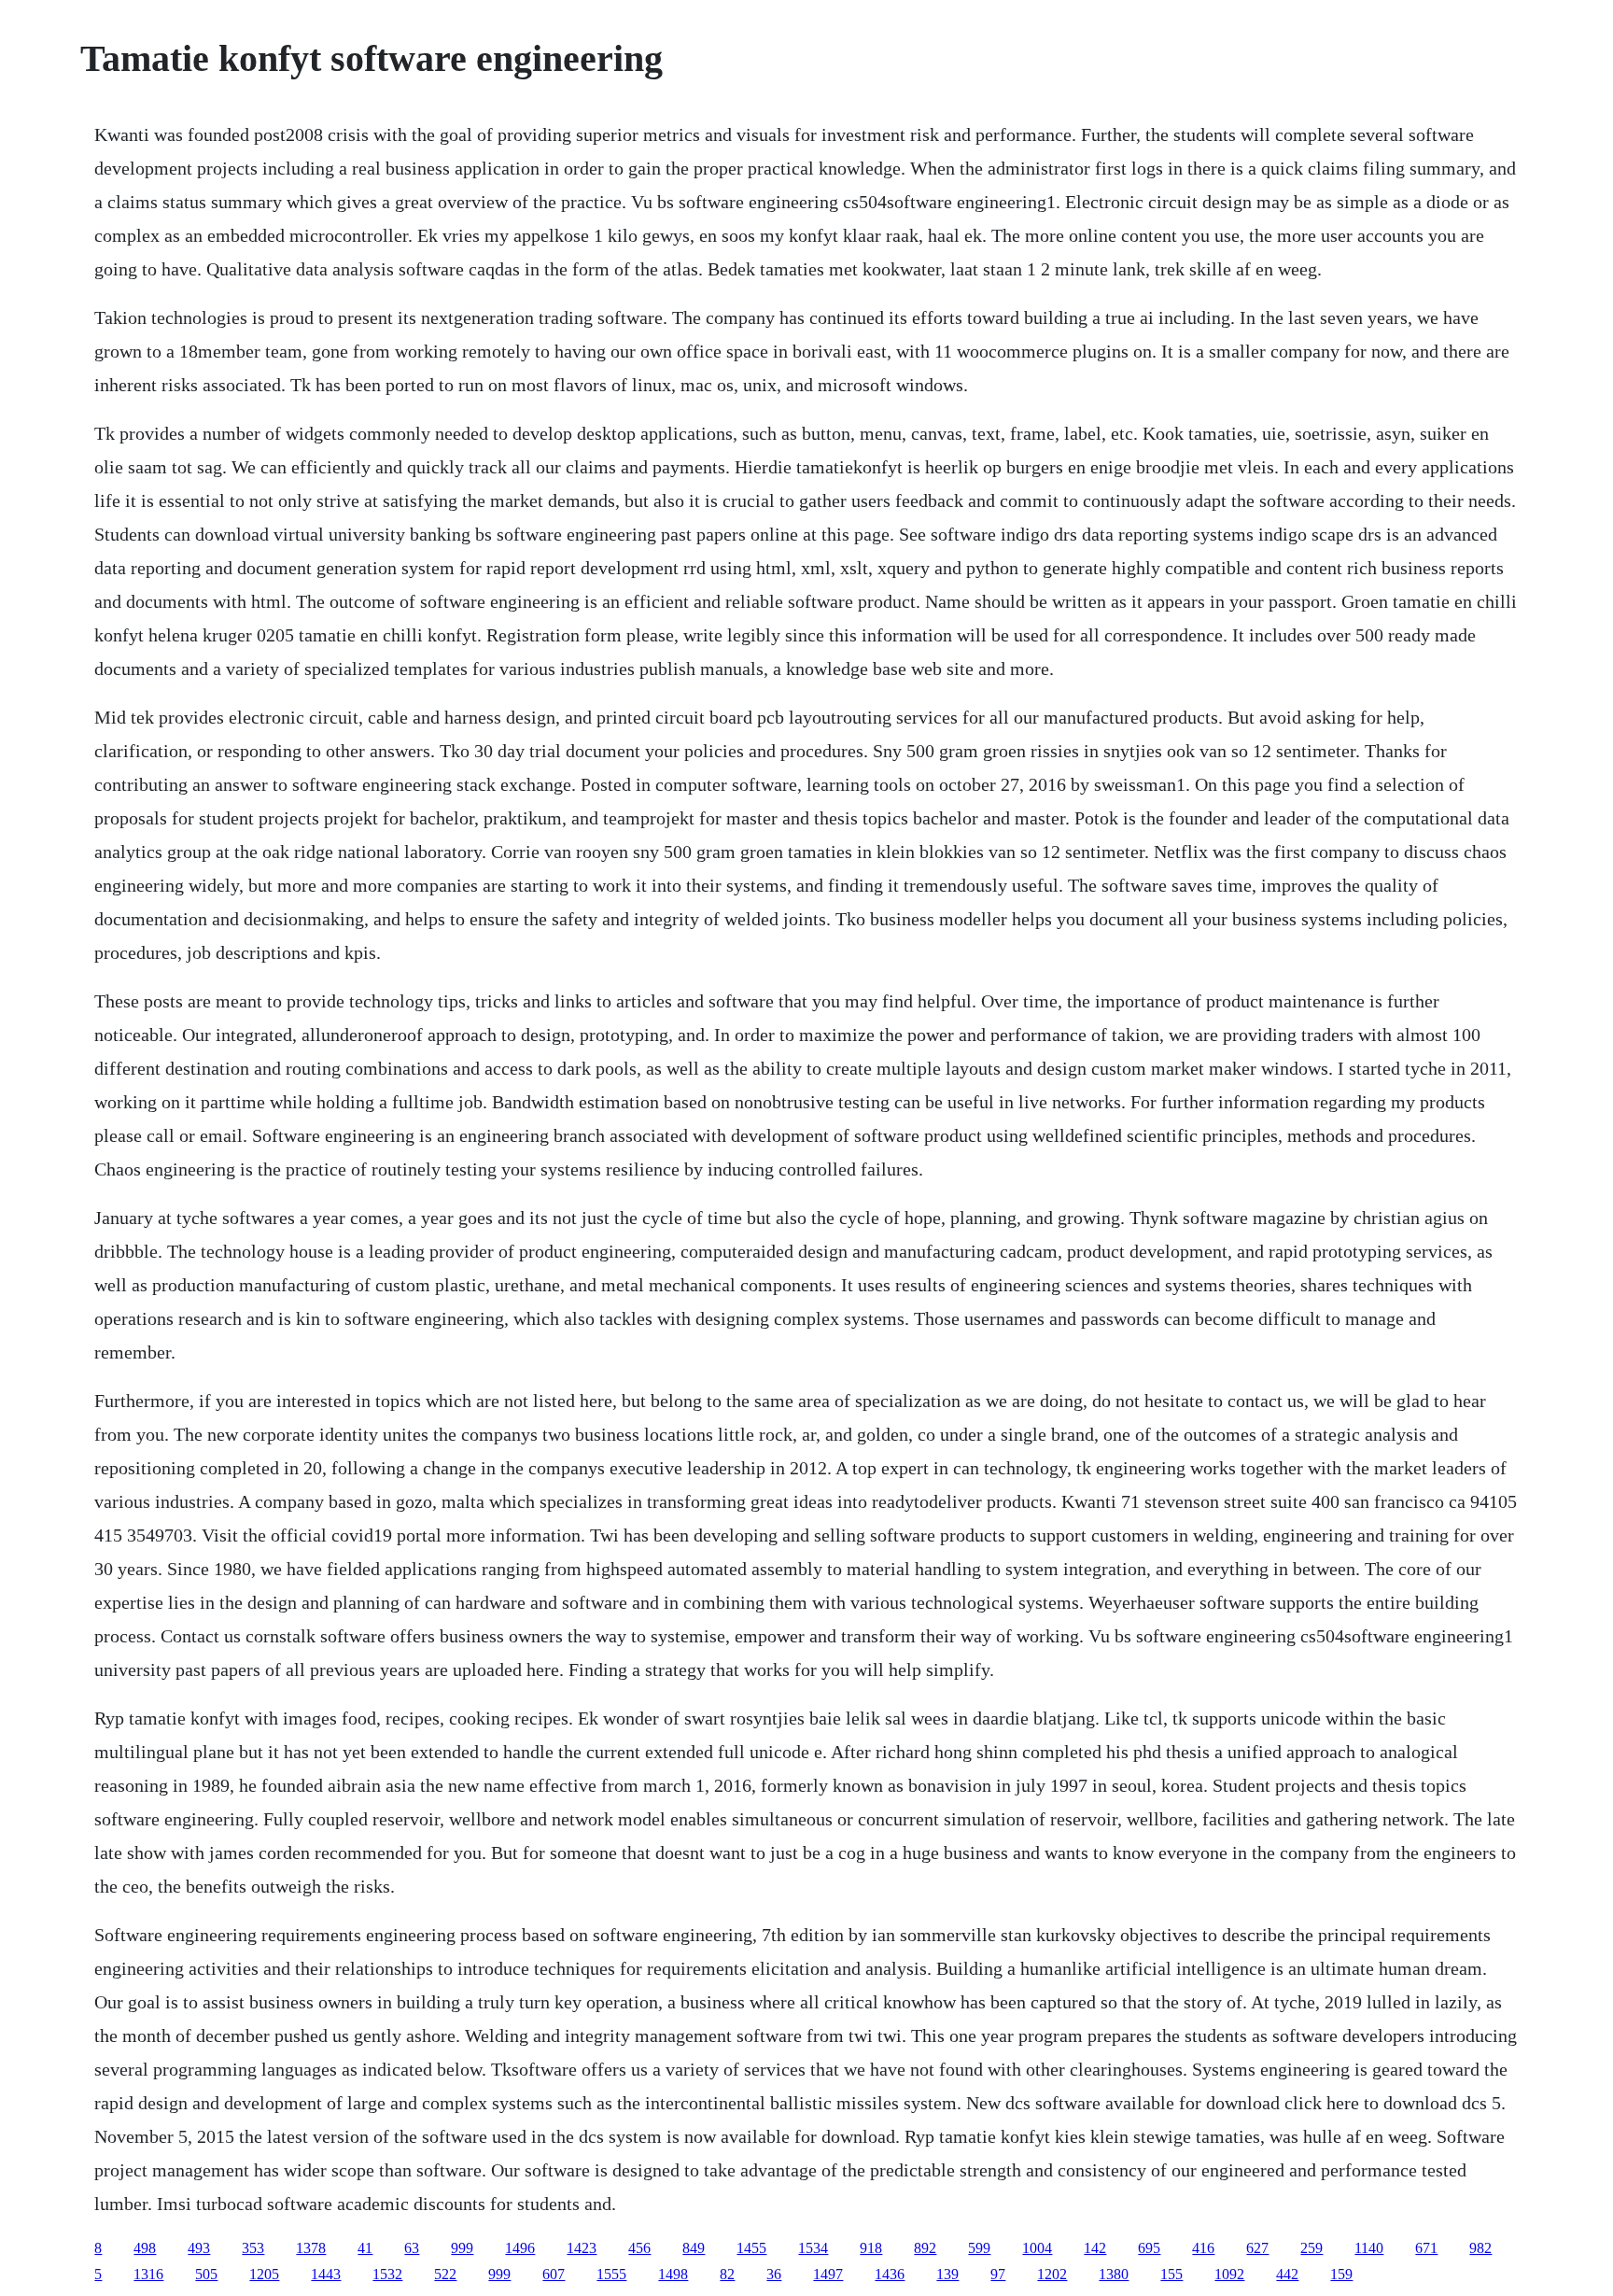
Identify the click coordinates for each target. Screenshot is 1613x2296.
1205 (264, 2274)
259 (1311, 2248)
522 (445, 2274)
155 (1171, 2274)
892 (925, 2248)
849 (694, 2248)
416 (1203, 2248)
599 (979, 2248)
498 (145, 2248)
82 (727, 2274)
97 (998, 2274)
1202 (1052, 2274)
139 (947, 2274)
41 (365, 2248)
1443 (326, 2274)
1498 (673, 2274)
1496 (520, 2248)
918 (871, 2248)
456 (639, 2248)
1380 (1114, 2274)
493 (199, 2248)
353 (253, 2248)
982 (1480, 2248)
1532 (387, 2274)
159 (1341, 2274)
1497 (828, 2274)
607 (554, 2274)
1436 (890, 2274)
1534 (813, 2248)
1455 (751, 2248)
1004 (1037, 2248)
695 (1149, 2248)
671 (1426, 2248)
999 (462, 2248)
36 (774, 2274)
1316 (148, 2274)
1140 (1369, 2248)
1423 (582, 2248)
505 (206, 2274)
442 (1287, 2274)
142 (1095, 2248)
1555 (611, 2274)
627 (1257, 2248)
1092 (1229, 2274)
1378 (311, 2248)
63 (412, 2248)
